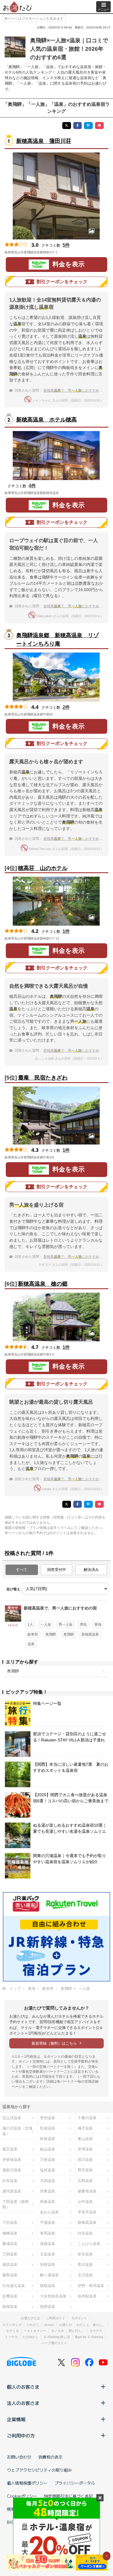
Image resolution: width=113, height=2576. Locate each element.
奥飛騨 (51, 1634)
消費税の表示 (50, 2457)
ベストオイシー (35, 2331)
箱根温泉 (48, 2286)
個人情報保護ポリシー (27, 2483)
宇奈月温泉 (87, 2212)
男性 (83, 1625)
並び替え (13, 1589)
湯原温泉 (10, 2265)
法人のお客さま (23, 2403)
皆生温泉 (85, 2254)
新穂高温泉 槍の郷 (43, 1284)
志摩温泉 (10, 2296)
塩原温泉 (48, 2170)
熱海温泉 (10, 2307)
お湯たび (65, 2325)
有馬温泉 (48, 2233)
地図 (65, 252)
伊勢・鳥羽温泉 (91, 2286)
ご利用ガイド (56, 2318)
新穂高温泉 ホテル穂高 (47, 420)
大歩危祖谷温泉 (53, 2296)
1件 (66, 931)
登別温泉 (48, 2118)
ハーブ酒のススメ (54, 2343)
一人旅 (46, 1625)
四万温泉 (85, 2160)
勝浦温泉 (10, 2244)
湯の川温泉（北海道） (17, 2131)
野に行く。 (77, 2331)
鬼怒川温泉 (12, 2170)
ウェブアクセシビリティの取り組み (39, 2470)
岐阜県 (33, 1634)
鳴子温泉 (85, 2128)
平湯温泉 (48, 2222)
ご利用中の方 (21, 2435)
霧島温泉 (10, 2275)
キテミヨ (12, 2331)
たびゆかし (31, 2337)
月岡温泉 (48, 2181)
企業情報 (16, 2419)
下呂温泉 (10, 2222)
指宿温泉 (48, 2307)
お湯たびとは (30, 2318)
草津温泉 (85, 2149)
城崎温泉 (10, 2233)
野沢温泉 (85, 2170)
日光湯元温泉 (14, 2286)
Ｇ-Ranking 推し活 (57, 2337)
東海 (98, 1625)
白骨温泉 (10, 2181)
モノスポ (57, 2331)
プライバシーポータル (75, 2483)
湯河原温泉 (12, 2191)
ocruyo (49, 2325)
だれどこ (33, 2325)
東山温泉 (85, 2139)
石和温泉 (85, 2181)
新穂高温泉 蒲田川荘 (44, 141)
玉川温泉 (85, 2275)
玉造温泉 (48, 2254)
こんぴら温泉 (89, 2244)
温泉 (31, 1644)
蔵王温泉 (10, 2149)
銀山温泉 (48, 2149)
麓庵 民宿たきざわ (43, 1078)
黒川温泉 (85, 2265)
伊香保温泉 (12, 2160)
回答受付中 (57, 1570)
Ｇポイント (79, 2318)
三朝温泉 (10, 2254)
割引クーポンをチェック (62, 282)
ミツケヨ (11, 2337)
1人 (30, 1625)
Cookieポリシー (22, 2496)
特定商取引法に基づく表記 (68, 2496)
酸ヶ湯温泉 (49, 2275)
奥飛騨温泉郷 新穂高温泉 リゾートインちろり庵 (58, 640)
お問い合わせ (19, 2457)
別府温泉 (48, 2265)
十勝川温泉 (87, 2118)
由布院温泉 (87, 2296)
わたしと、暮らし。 (91, 2325)
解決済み (91, 1570)
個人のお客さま (23, 2387)
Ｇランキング (12, 2325)
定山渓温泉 (12, 2118)
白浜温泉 (85, 2233)
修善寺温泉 (87, 2191)
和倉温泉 (48, 2202)
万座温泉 (48, 2160)
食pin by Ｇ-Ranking (89, 2337)
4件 (32, 486)
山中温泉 (85, 2202)
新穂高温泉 (90, 1634)
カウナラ (96, 2331)
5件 (66, 245)
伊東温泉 (48, 2191)
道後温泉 (48, 2244)
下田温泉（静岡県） (16, 2204)
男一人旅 (65, 1625)
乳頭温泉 (48, 2128)
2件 (66, 707)
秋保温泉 (48, 2139)
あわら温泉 (49, 2212)
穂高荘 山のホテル (43, 868)
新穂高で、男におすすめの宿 (75, 390)
